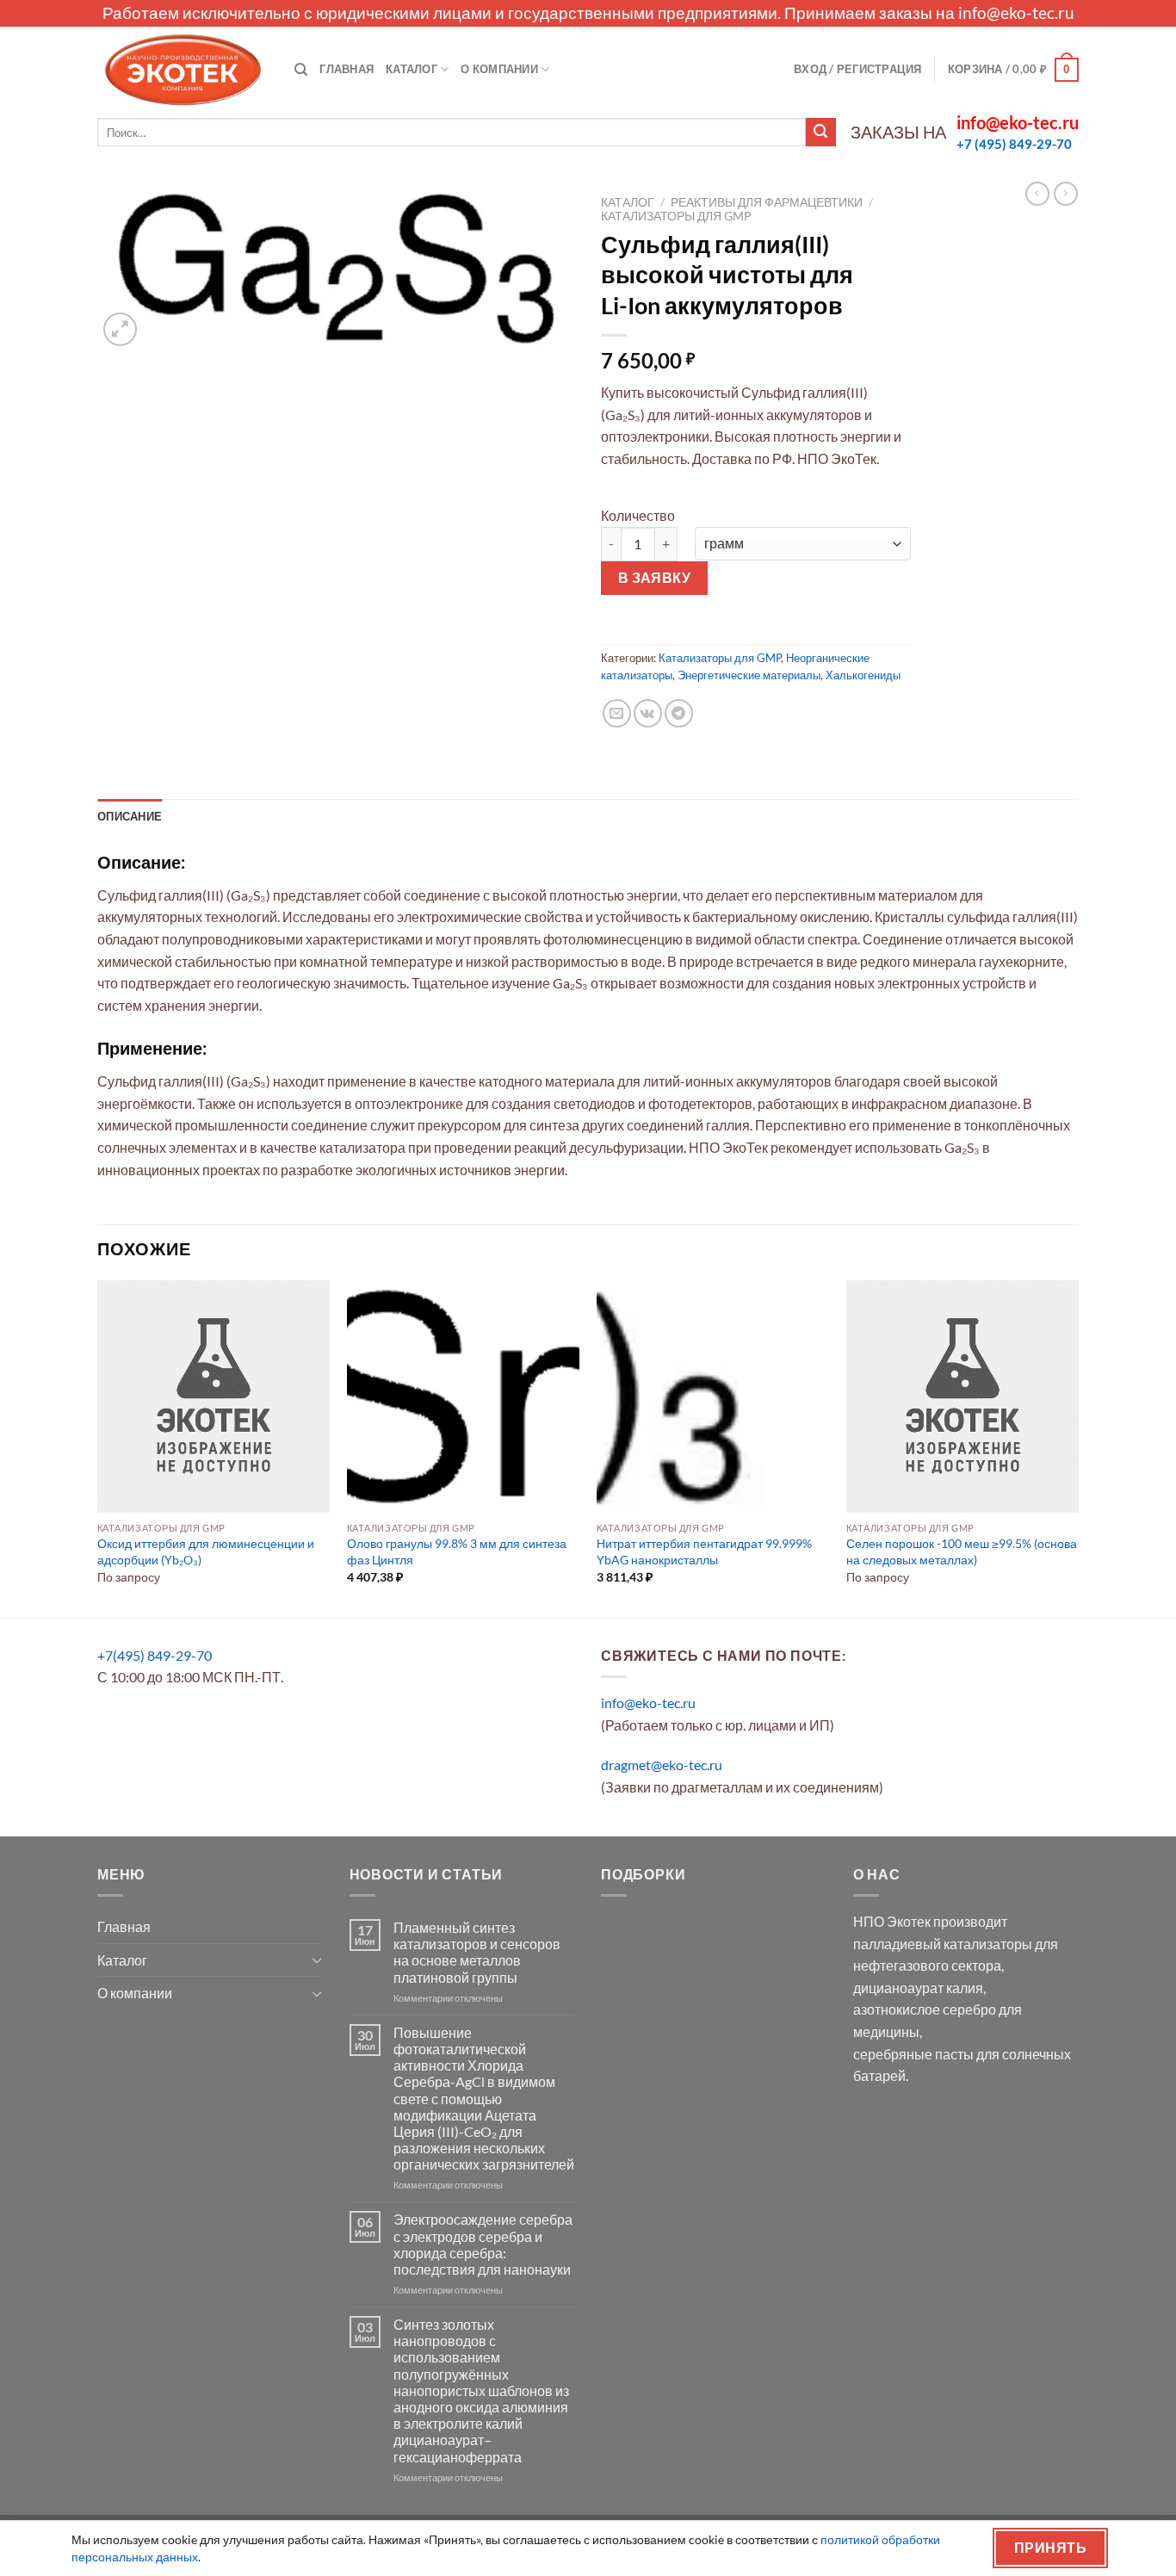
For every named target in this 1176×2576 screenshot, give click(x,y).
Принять (1050, 2548)
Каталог (412, 69)
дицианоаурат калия (918, 1988)
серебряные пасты (913, 2054)
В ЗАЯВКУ (655, 578)
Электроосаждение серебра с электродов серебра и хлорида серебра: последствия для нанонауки (483, 2244)
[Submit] (820, 133)
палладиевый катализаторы (943, 1944)
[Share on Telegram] (679, 713)
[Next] (1078, 1447)
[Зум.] (120, 329)
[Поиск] (301, 70)
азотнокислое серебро (925, 2009)
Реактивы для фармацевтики (767, 202)
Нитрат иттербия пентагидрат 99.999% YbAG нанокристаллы (704, 1551)
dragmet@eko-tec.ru (662, 1765)
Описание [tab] (130, 816)
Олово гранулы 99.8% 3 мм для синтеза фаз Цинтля (457, 1551)
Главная (347, 69)
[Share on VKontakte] (648, 713)
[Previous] (98, 1447)
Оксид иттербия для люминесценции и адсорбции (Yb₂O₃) (206, 1551)
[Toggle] (317, 1960)
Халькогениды (863, 675)
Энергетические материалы (749, 675)
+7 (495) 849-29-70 (1014, 144)
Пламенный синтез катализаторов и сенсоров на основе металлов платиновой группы (477, 1952)
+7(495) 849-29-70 (155, 1655)
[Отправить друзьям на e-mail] (617, 713)
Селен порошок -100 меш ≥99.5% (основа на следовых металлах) (962, 1551)
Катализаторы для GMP (676, 216)
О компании (499, 69)
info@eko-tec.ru (1016, 12)
